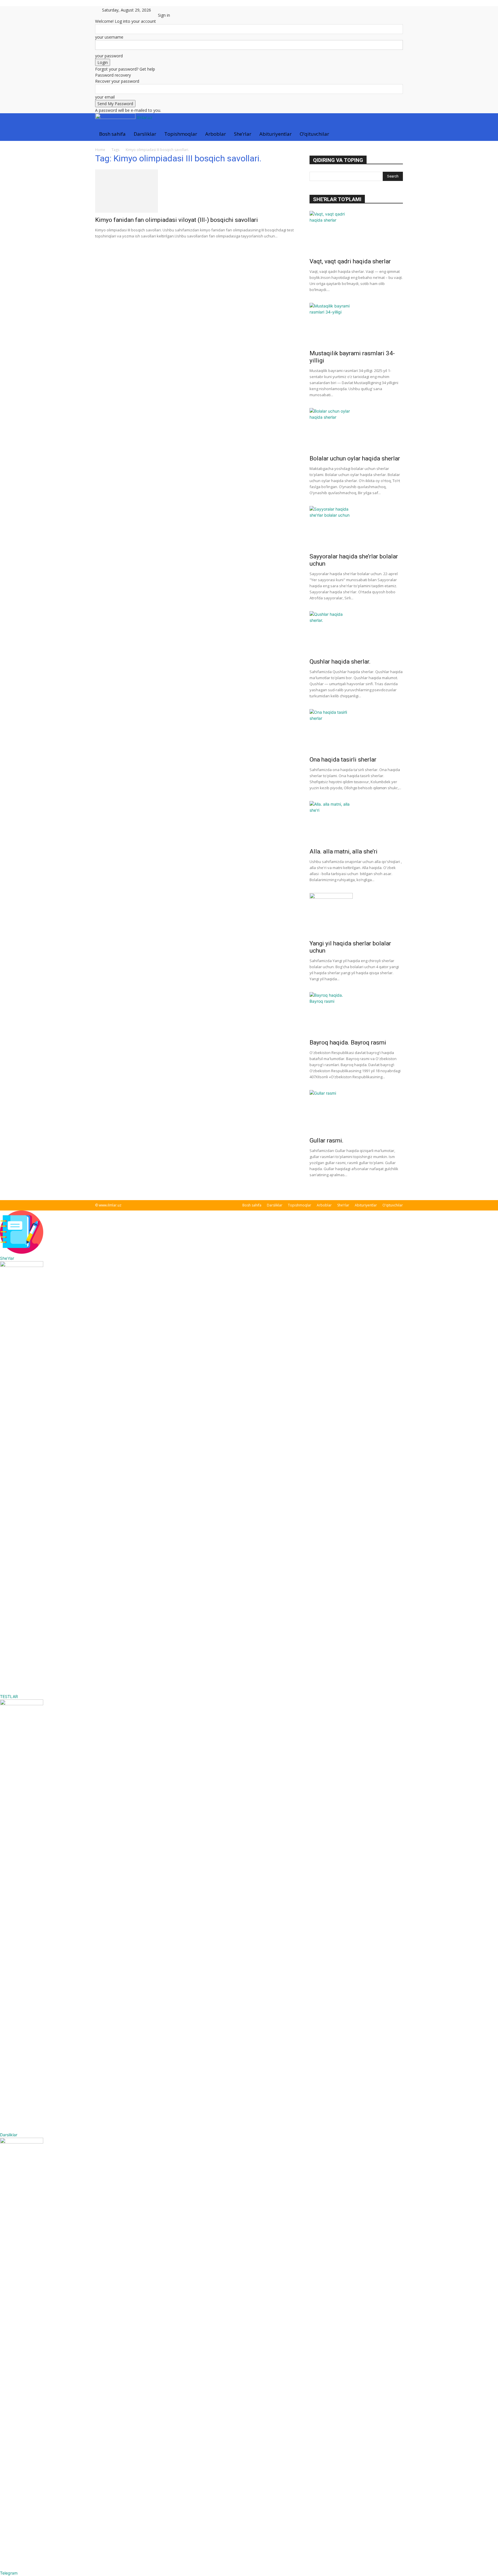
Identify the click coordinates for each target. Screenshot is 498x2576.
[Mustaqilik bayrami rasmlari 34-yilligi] (356, 324)
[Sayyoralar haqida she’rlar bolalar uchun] (356, 528)
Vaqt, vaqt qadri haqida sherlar (350, 261)
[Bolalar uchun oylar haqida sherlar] (356, 430)
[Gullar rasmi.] (356, 1112)
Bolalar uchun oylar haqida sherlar (355, 458)
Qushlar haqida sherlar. (340, 662)
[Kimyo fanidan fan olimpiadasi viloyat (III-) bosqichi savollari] (195, 191)
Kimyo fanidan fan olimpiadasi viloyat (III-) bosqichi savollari (177, 220)
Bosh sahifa (112, 134)
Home (100, 150)
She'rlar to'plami (337, 199)
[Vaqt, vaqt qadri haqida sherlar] (356, 233)
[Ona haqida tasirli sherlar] (356, 731)
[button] (396, 121)
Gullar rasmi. (327, 1140)
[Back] (173, 9)
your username (109, 37)
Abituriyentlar (276, 134)
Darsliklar (145, 134)
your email (105, 97)
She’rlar (243, 134)
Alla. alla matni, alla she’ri (344, 851)
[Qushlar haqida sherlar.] (356, 633)
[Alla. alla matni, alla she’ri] (356, 823)
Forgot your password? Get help (125, 69)
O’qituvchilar (314, 134)
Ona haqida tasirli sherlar (343, 760)
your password (109, 56)
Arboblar (216, 134)
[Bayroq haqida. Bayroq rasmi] (356, 1014)
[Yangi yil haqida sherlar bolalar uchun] (356, 915)
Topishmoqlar (181, 134)
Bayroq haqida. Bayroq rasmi (348, 1043)
